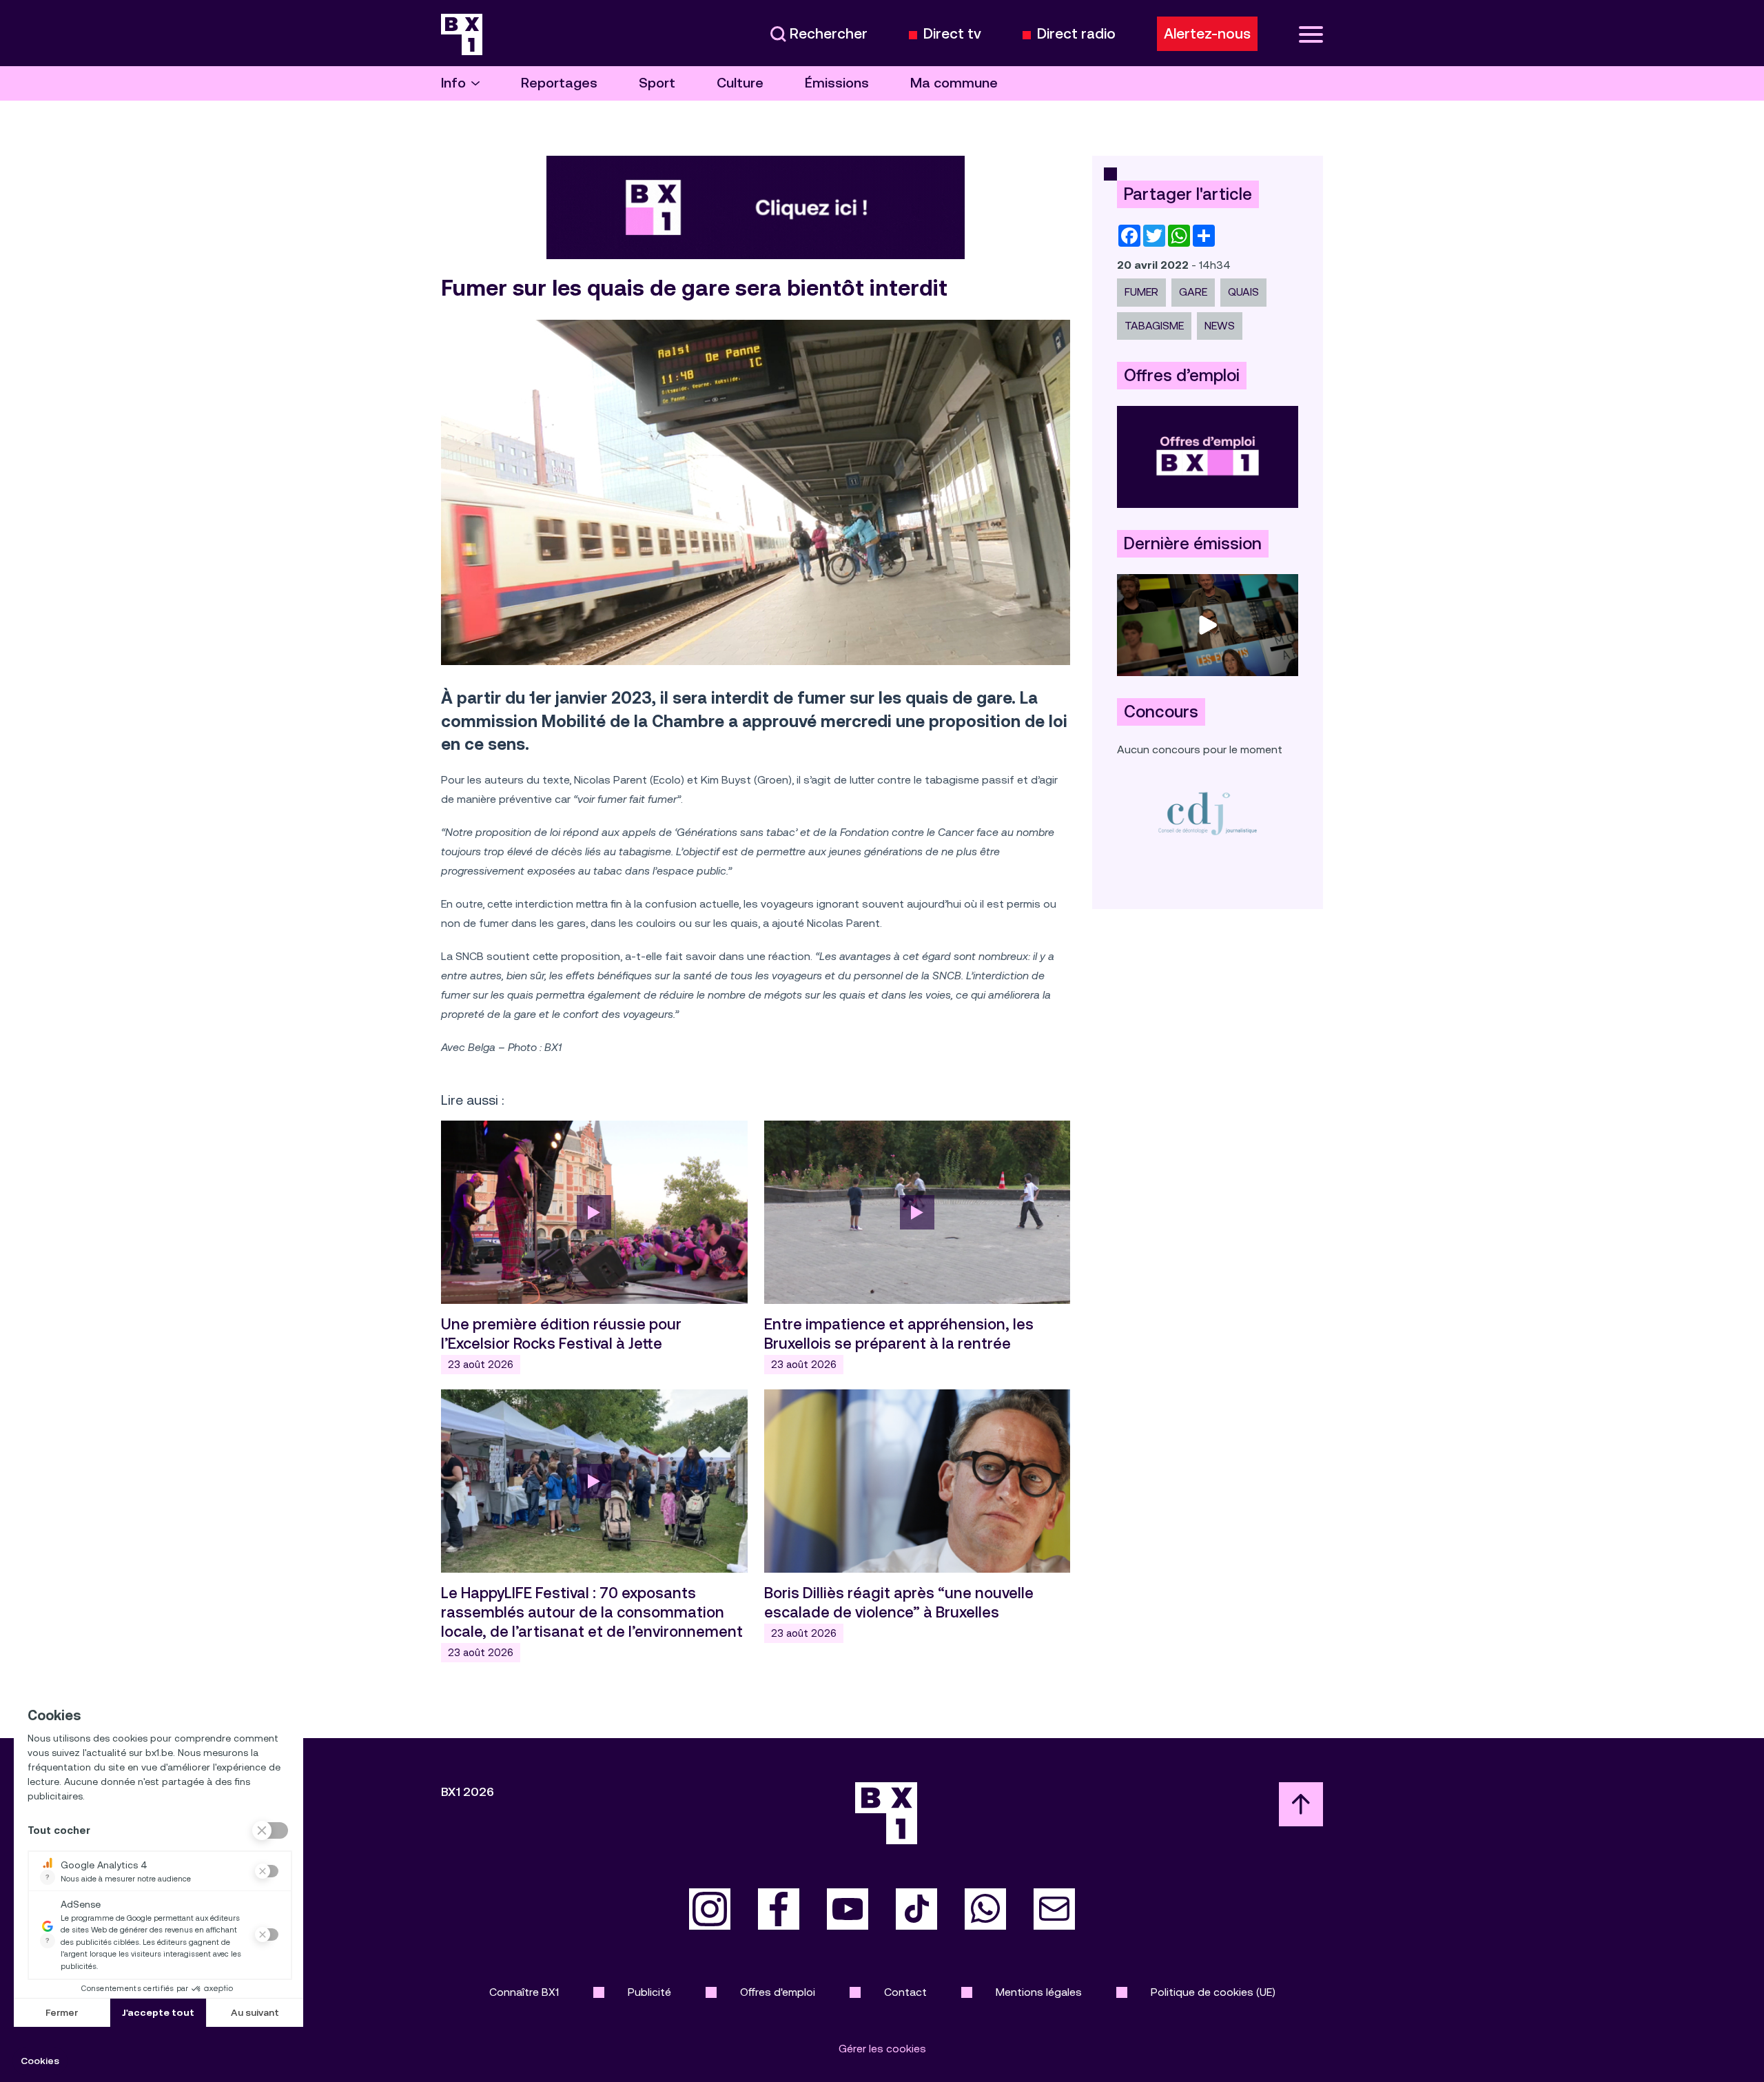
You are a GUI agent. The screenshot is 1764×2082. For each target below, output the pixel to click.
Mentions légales (1039, 1992)
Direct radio (1076, 34)
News (1220, 326)
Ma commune (954, 83)
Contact (905, 1992)
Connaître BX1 (524, 1992)
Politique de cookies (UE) (1213, 1992)
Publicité (649, 1992)
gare (1193, 292)
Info (453, 83)
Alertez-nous (1207, 34)
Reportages (559, 83)
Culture (740, 83)
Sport (657, 83)
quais (1243, 292)
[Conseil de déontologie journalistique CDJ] (1208, 813)
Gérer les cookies (882, 2049)
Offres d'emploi (778, 1992)
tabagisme (1154, 326)
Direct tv (952, 34)
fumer (1141, 292)
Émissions (837, 83)
